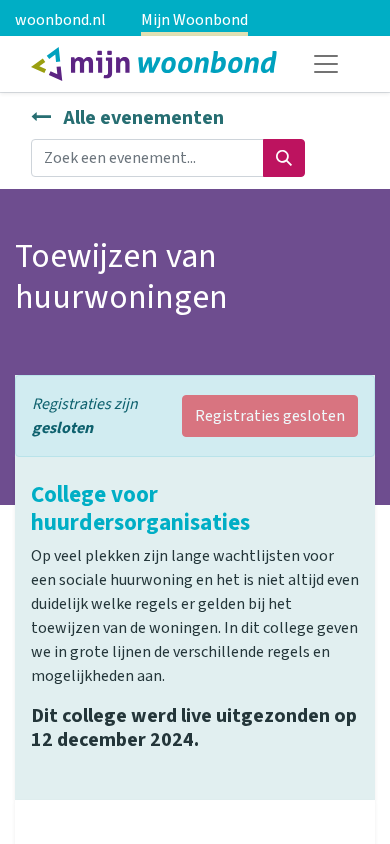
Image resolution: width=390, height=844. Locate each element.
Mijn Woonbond (194, 20)
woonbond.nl (60, 20)
